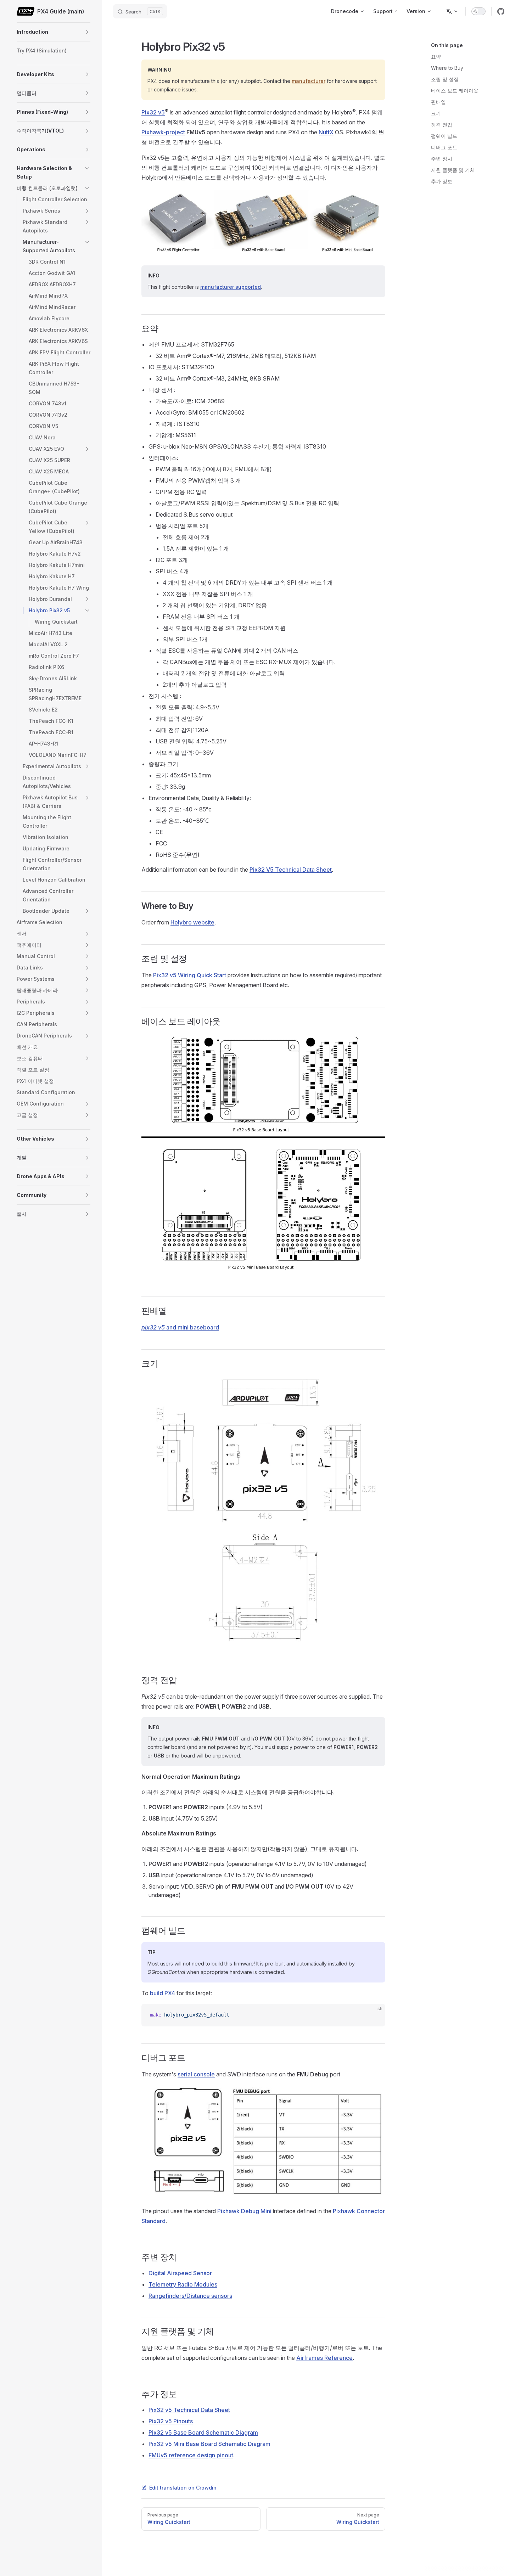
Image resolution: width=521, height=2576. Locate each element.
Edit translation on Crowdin (183, 2488)
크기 (436, 113)
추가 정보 (442, 181)
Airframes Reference (324, 2358)
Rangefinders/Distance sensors (190, 2296)
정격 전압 (442, 125)
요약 (436, 57)
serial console (196, 2074)
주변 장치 (442, 159)
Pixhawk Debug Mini (244, 2211)
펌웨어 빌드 (444, 136)
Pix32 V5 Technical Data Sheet (291, 870)
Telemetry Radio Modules (183, 2284)
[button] (87, 32)
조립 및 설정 (445, 79)
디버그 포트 (444, 147)
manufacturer (309, 81)
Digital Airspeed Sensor (180, 2273)
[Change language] (452, 11)
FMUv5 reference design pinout (191, 2455)
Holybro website (192, 922)
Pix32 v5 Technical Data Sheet (189, 2410)
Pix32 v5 (153, 112)
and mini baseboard (180, 1327)
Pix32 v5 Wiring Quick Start (190, 975)
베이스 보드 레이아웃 (455, 91)
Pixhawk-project (163, 132)
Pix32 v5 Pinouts (171, 2421)
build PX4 (163, 1993)
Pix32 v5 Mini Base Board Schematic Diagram (209, 2444)
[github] (501, 11)
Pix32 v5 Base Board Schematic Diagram (203, 2432)
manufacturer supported (231, 287)
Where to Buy (447, 68)
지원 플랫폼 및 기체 (453, 170)
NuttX (326, 132)
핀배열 (438, 102)
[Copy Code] (374, 2015)
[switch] (478, 11)
